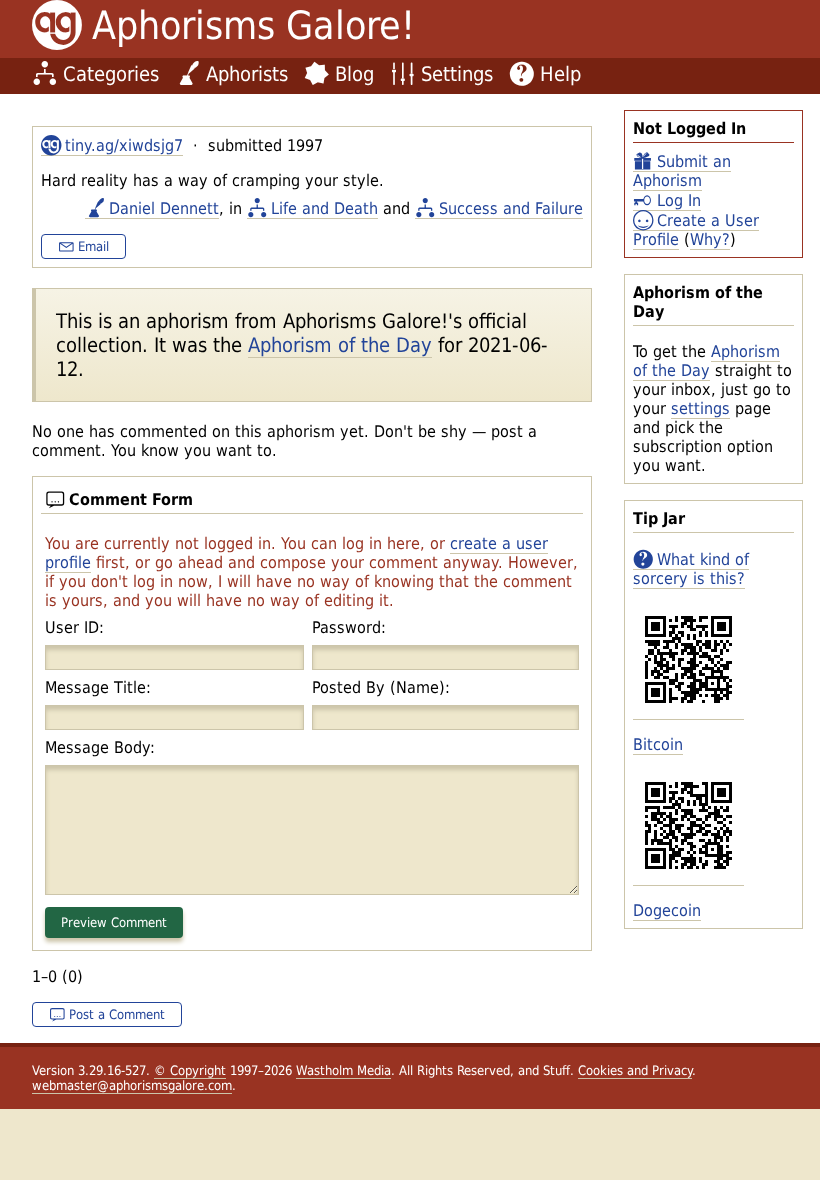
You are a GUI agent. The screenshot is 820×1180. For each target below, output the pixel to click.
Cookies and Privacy (635, 1070)
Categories (111, 74)
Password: (349, 627)
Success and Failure (511, 208)
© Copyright (190, 1070)
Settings (457, 74)
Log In (679, 200)
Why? (710, 239)
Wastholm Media (343, 1070)
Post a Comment (117, 1014)
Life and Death (324, 208)
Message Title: (98, 687)
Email (93, 246)
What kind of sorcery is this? (691, 569)
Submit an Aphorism (682, 171)
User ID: (74, 627)
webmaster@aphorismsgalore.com (132, 1085)
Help (560, 74)
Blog (354, 74)
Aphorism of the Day (706, 361)
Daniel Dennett (164, 208)
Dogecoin (667, 910)
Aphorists (247, 74)
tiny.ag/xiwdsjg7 (124, 145)
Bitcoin (658, 744)
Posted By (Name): (381, 687)
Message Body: (100, 747)
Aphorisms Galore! (253, 25)
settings (700, 408)
